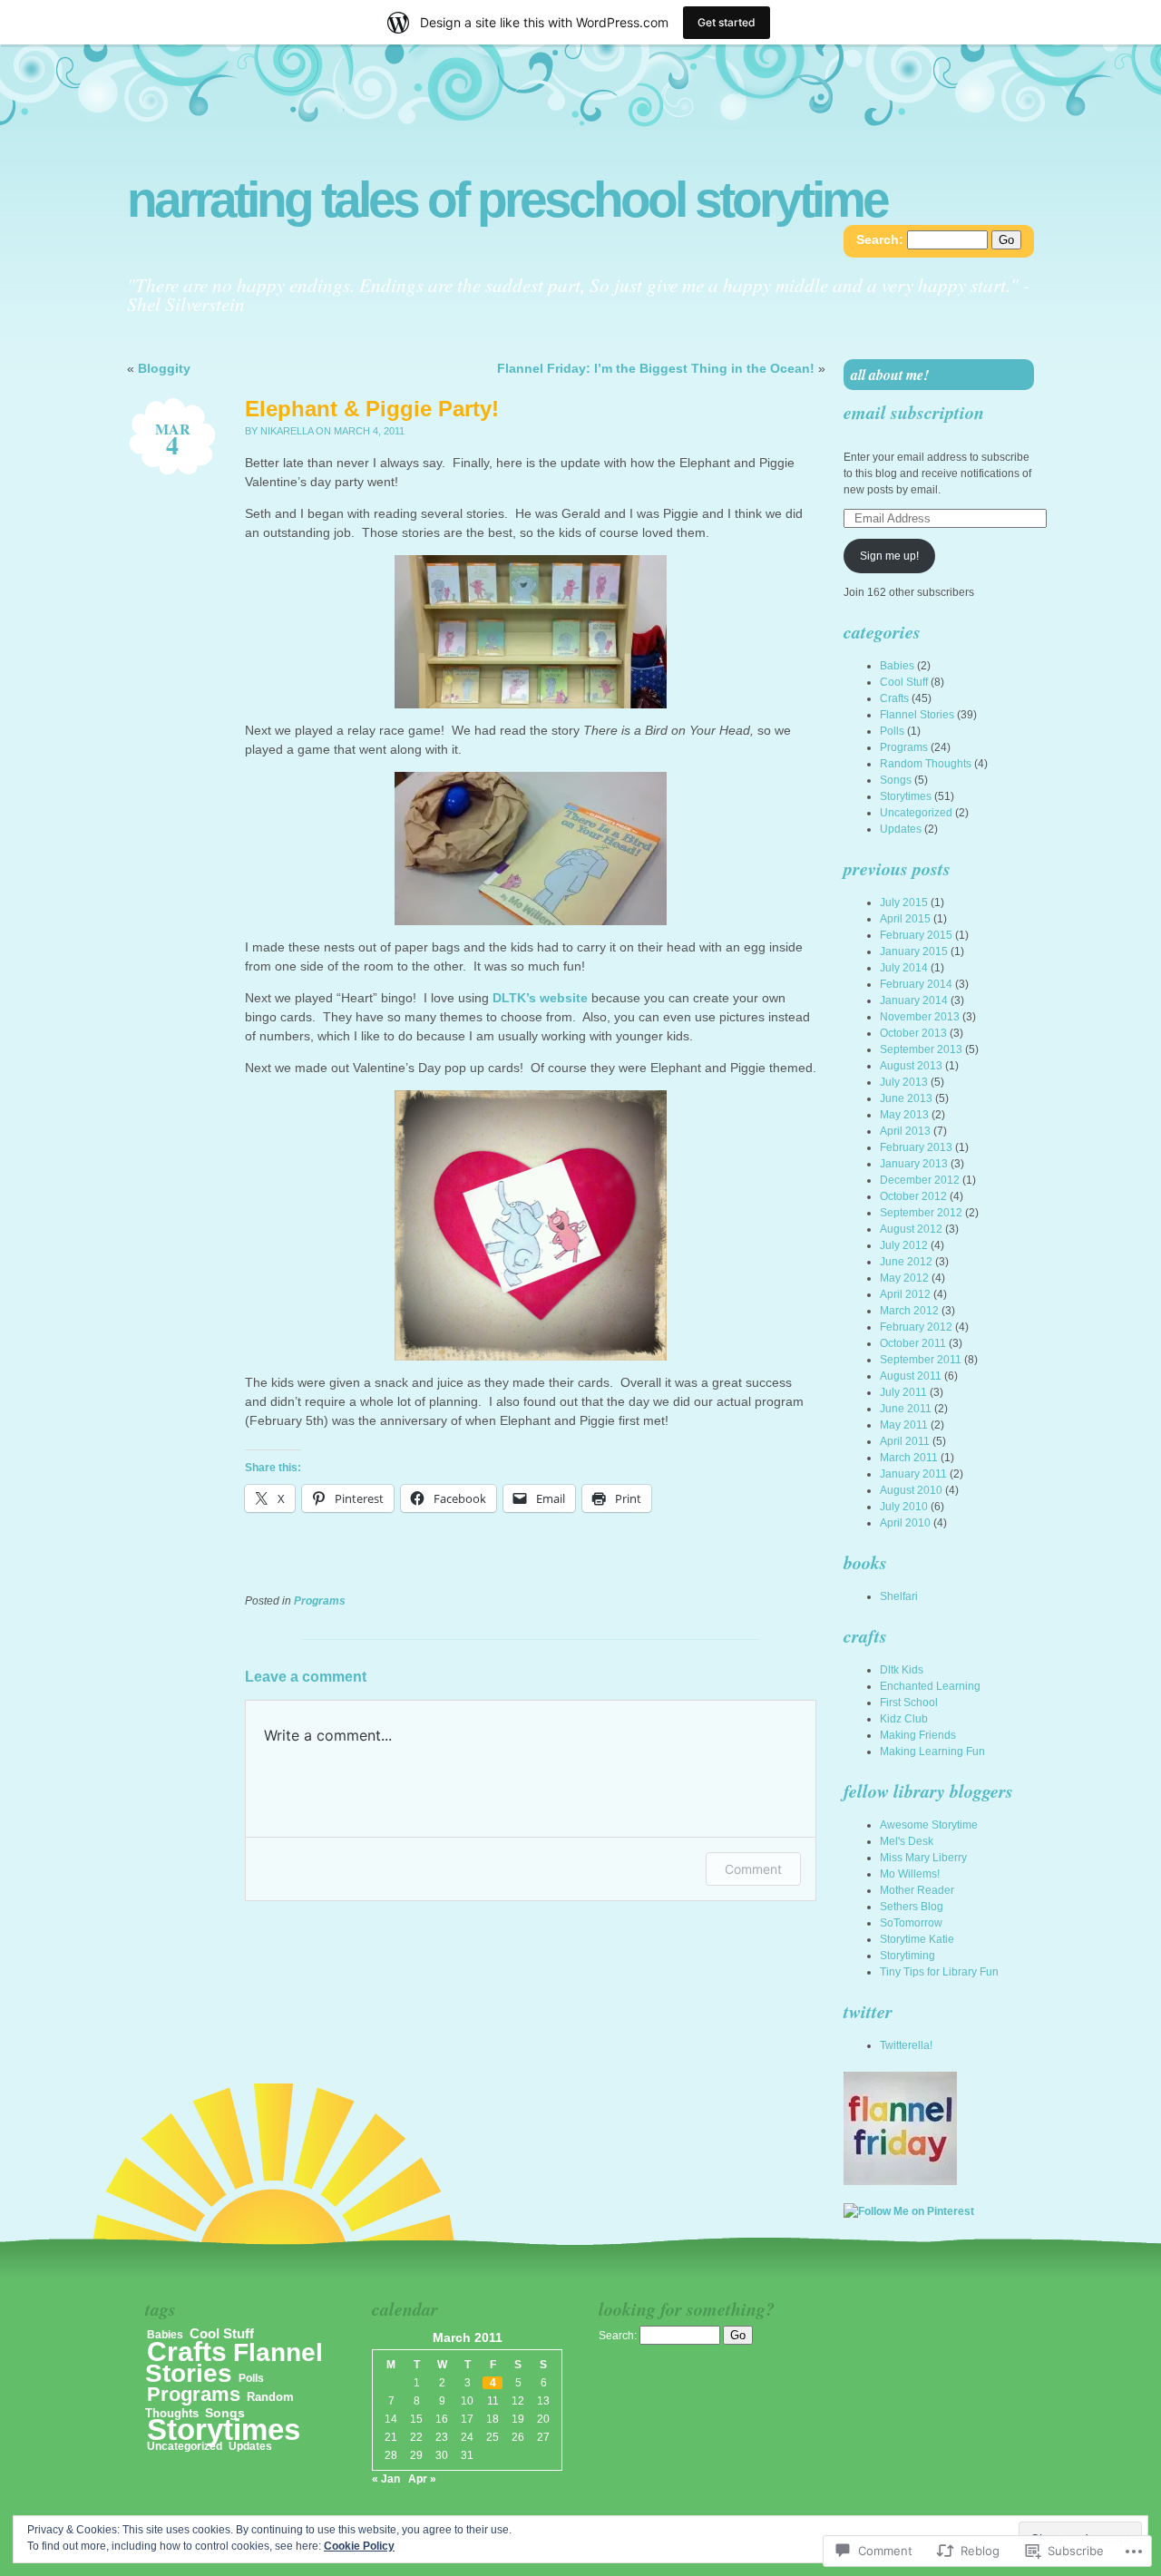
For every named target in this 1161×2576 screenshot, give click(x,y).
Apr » (422, 2479)
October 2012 (913, 1196)
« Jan (386, 2479)
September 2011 (921, 1360)
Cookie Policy (359, 2546)
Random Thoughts (926, 764)
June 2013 (906, 1098)
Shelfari (899, 1596)
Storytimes (906, 796)
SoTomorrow (911, 1923)
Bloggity (164, 368)
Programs (320, 1601)
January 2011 (913, 1474)
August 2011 (911, 1376)
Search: (880, 239)
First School (909, 1703)
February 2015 (916, 935)
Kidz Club (904, 1719)
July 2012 (904, 1245)
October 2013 (913, 1033)
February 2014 (916, 984)
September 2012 (921, 1213)
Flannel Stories (917, 715)
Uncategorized (916, 813)
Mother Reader (917, 1890)
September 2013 (921, 1049)
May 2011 (904, 1425)
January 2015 (914, 951)
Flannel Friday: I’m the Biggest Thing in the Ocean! (656, 368)
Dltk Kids (902, 1670)
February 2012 (916, 1327)
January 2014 (914, 1000)
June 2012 (906, 1262)
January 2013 (914, 1164)
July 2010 (904, 1507)
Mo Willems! (910, 1874)
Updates (901, 829)
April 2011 (905, 1441)
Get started (727, 22)
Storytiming (907, 1956)
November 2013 (920, 1017)
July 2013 (904, 1082)
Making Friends (918, 1735)
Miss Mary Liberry (923, 1858)
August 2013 (911, 1066)
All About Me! (890, 375)
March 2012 (909, 1311)
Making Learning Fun (932, 1751)
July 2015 (904, 903)
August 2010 (911, 1490)
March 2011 (909, 1458)
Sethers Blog (912, 1907)
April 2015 (905, 919)
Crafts (894, 698)
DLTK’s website (540, 998)
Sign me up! (889, 556)
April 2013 (905, 1131)
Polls (892, 731)
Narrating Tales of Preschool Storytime (507, 200)
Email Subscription (914, 412)
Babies (897, 666)
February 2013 (916, 1147)
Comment (753, 1869)
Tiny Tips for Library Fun (939, 1972)
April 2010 (905, 1523)
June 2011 (906, 1409)
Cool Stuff (904, 682)
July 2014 (904, 968)
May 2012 (904, 1278)
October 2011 (913, 1343)
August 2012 (911, 1229)
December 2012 (920, 1180)
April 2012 (905, 1294)
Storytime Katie (917, 1939)
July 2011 (903, 1392)
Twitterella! (906, 2045)
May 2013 (904, 1115)
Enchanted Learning (930, 1686)
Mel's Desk (907, 1841)
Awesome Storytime (929, 1825)
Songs (896, 780)
